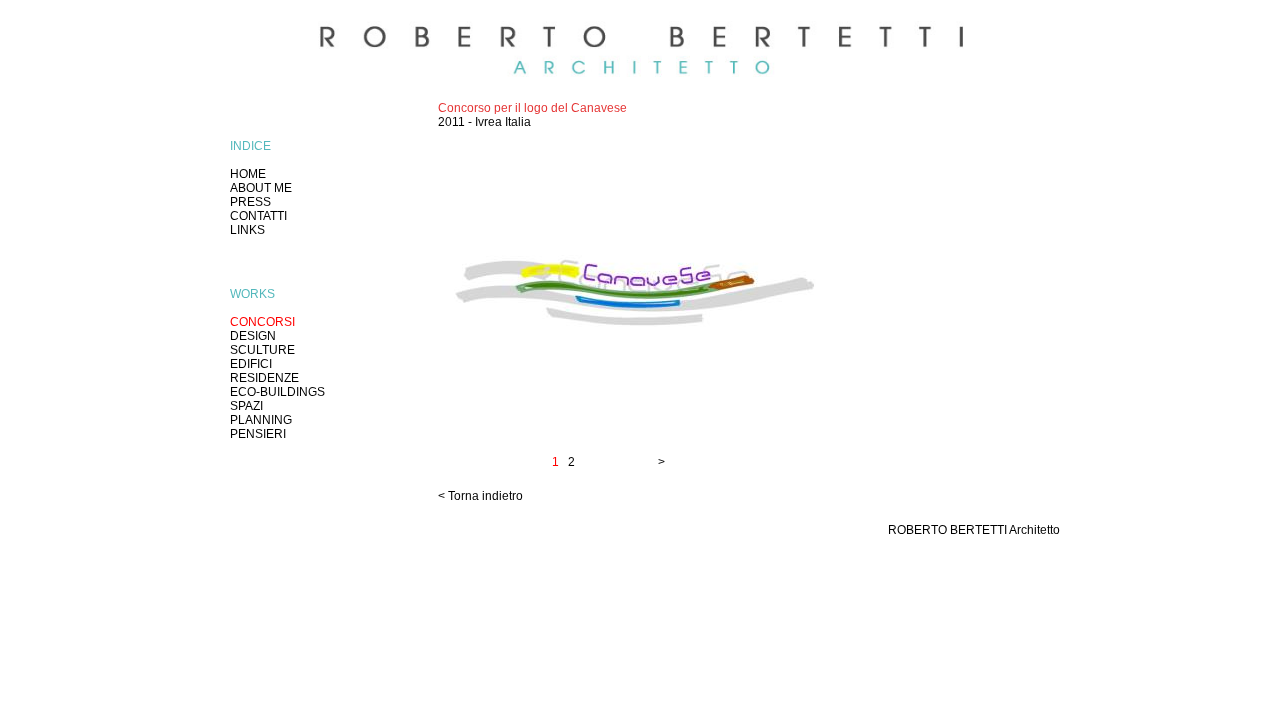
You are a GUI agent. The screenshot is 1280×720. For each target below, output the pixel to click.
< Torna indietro (480, 496)
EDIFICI (251, 364)
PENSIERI (258, 434)
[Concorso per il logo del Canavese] (633, 423)
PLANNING (261, 420)
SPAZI (246, 406)
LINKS (247, 230)
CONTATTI (258, 216)
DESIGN (253, 336)
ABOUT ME (261, 188)
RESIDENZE (264, 378)
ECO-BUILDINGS (277, 392)
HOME (248, 174)
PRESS (250, 202)
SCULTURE (262, 350)
